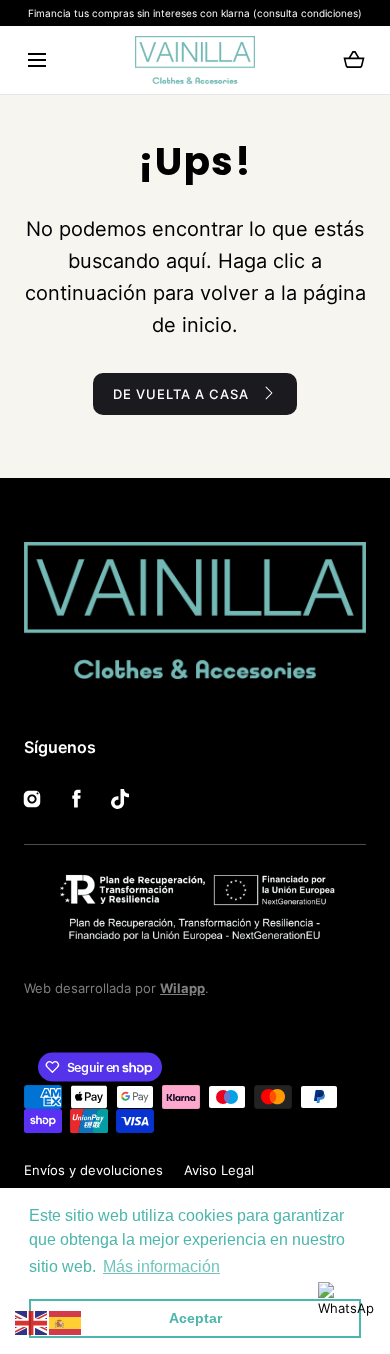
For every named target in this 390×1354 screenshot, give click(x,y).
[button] (36, 60)
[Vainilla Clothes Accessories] (195, 60)
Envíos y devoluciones (93, 1170)
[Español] (66, 1322)
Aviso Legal (219, 1170)
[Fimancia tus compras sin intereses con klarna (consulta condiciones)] (195, 13)
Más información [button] (161, 1266)
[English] (32, 1322)
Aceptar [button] (195, 1318)
